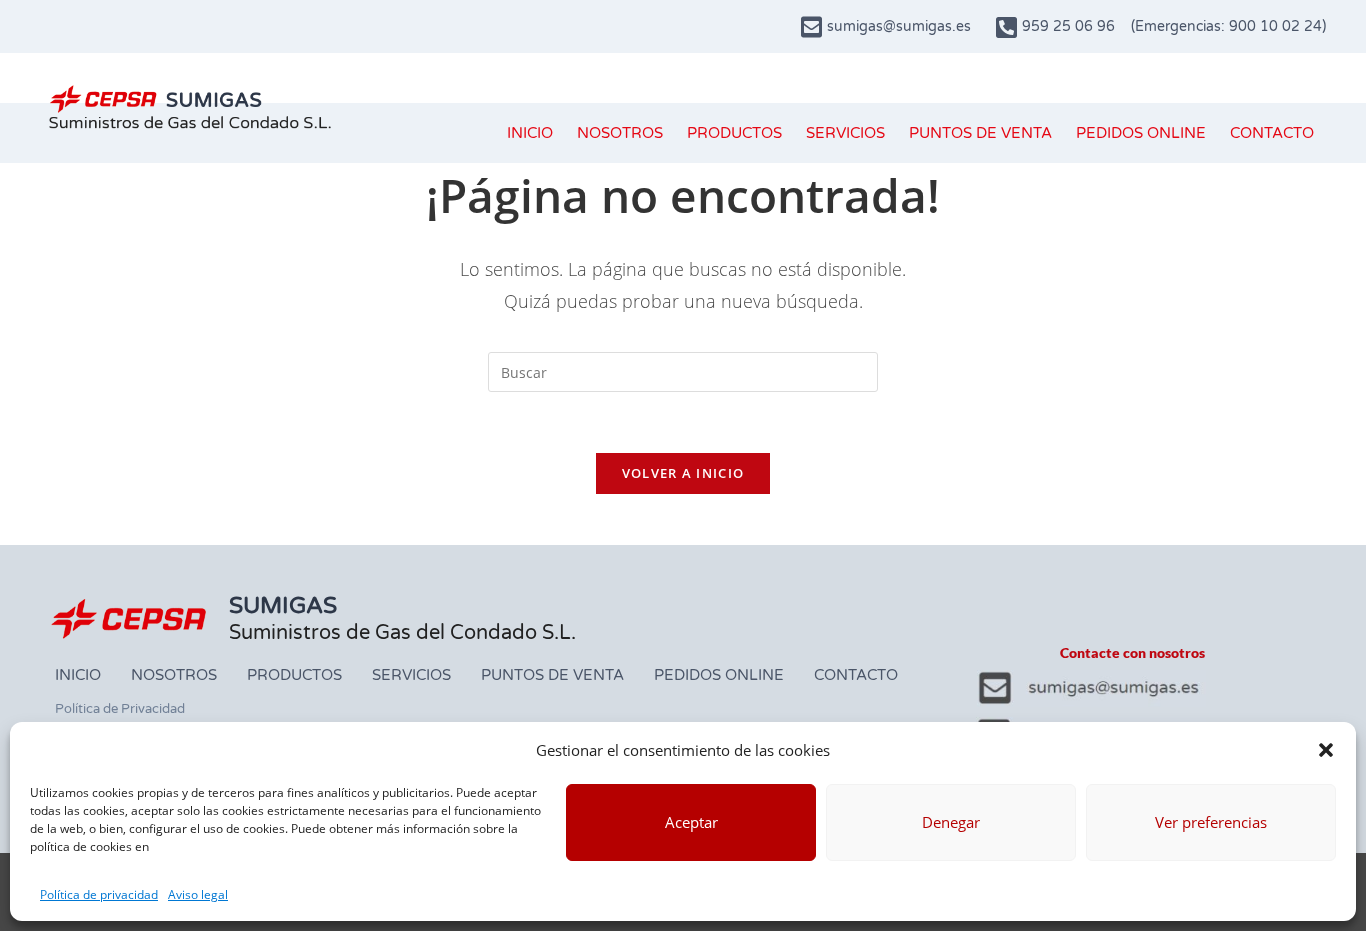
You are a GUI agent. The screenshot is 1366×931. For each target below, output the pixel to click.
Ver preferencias (1211, 822)
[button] (1326, 750)
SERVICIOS (845, 133)
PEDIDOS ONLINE (1141, 133)
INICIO (530, 133)
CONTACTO (1272, 133)
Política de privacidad (99, 894)
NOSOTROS (620, 133)
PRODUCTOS (734, 133)
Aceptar (691, 822)
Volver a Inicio (683, 473)
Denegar (951, 822)
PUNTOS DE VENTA (980, 133)
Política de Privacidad (120, 709)
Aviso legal (198, 894)
